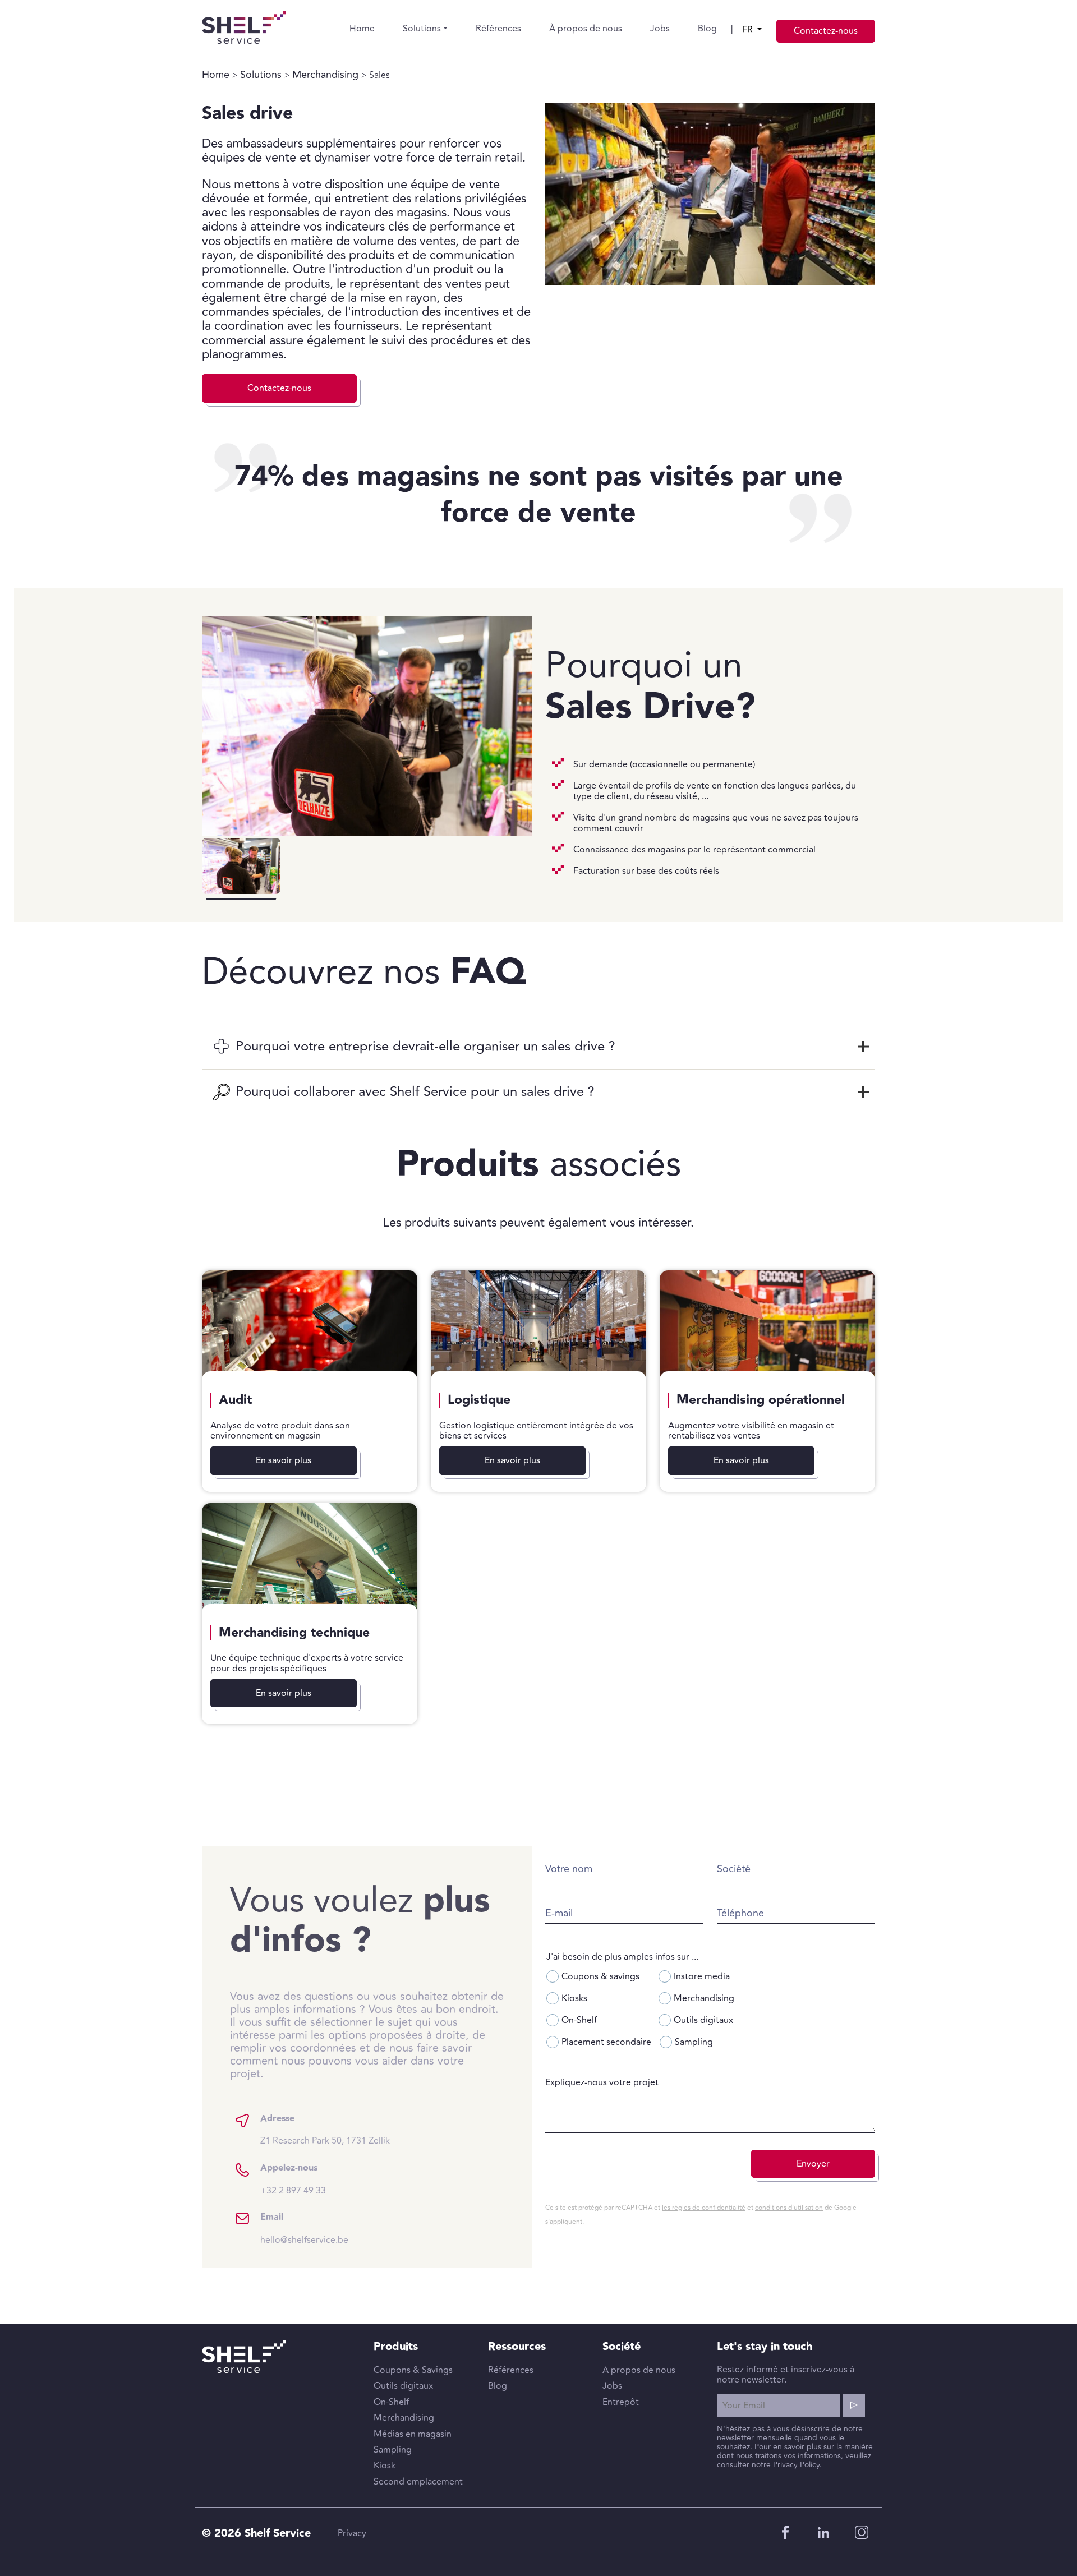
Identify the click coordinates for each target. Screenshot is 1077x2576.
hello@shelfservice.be (304, 2240)
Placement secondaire (606, 2042)
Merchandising (325, 75)
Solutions (422, 29)
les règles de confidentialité (704, 2208)
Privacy (352, 2533)
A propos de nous (639, 2370)
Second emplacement (418, 2482)
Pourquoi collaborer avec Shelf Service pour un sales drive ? (415, 1092)
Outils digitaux (703, 2020)
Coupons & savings (600, 1976)
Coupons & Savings (413, 2370)
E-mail (559, 1913)
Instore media (702, 1976)
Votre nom (569, 1869)
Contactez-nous (826, 31)
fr (749, 30)
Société (734, 1869)
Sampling (694, 2042)
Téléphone (740, 1913)
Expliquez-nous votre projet (602, 2082)
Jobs (660, 29)
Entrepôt (621, 2402)
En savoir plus (284, 1460)
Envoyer (813, 2164)
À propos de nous (586, 29)
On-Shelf (579, 2020)
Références (498, 29)
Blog (707, 29)
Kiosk (385, 2466)
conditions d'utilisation (789, 2208)
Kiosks (574, 1998)
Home (362, 29)
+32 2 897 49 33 (293, 2191)
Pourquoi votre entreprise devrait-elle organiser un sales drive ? (425, 1046)
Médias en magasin (413, 2434)
